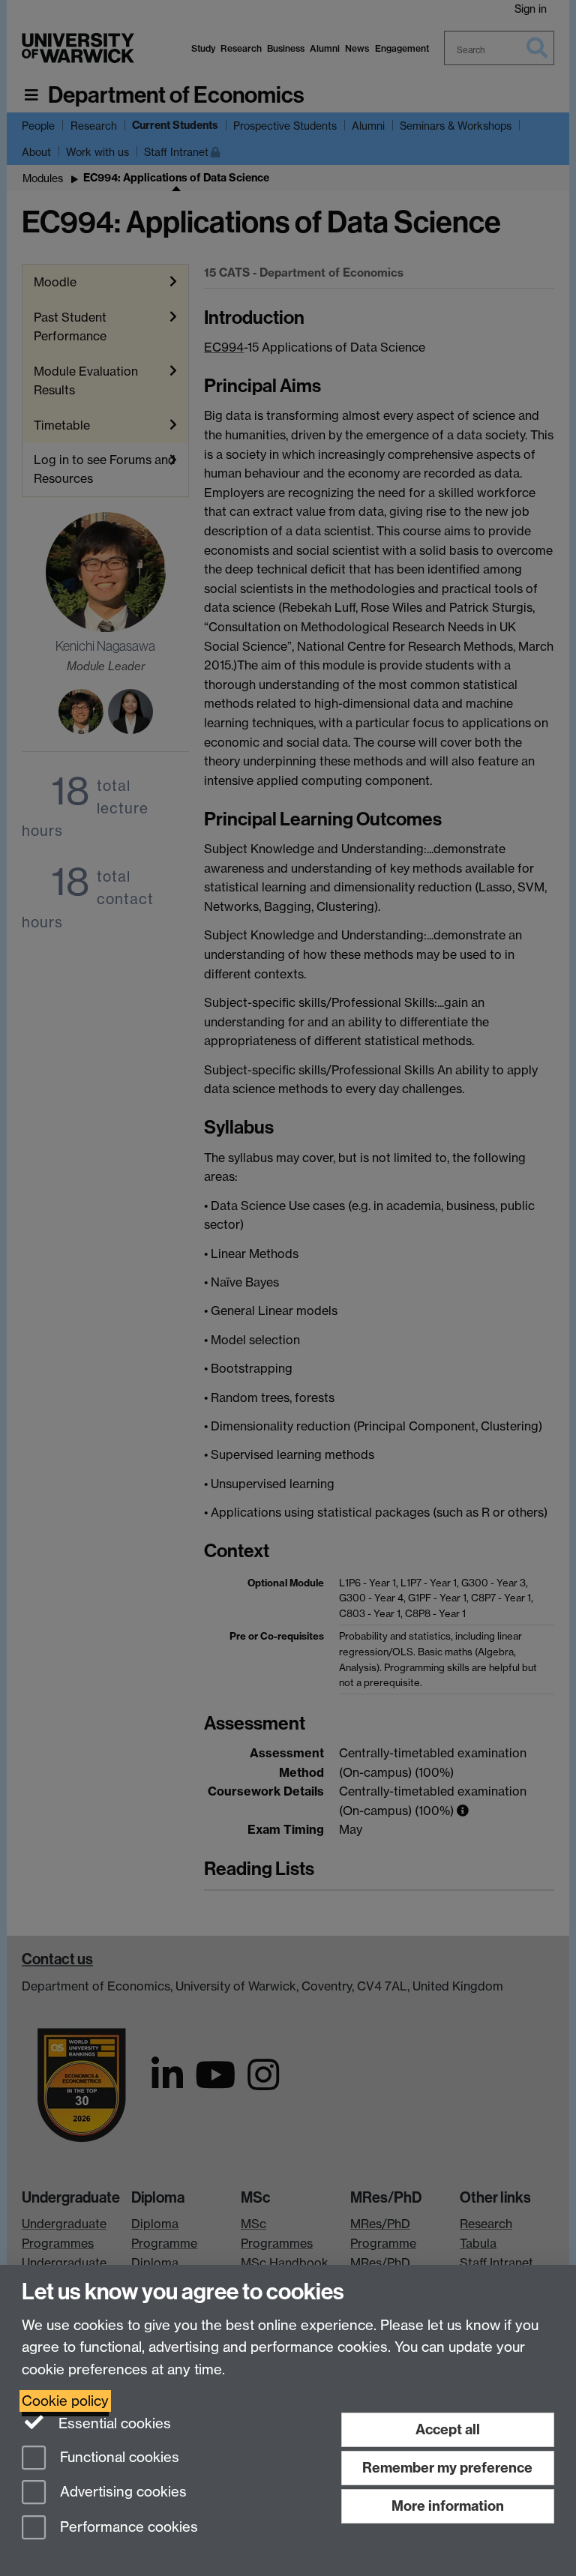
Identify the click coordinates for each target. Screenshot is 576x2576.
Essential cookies (113, 2423)
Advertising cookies (121, 2492)
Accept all (448, 2429)
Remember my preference (447, 2468)
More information (448, 2506)
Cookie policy (65, 2401)
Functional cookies (118, 2457)
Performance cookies (127, 2528)
